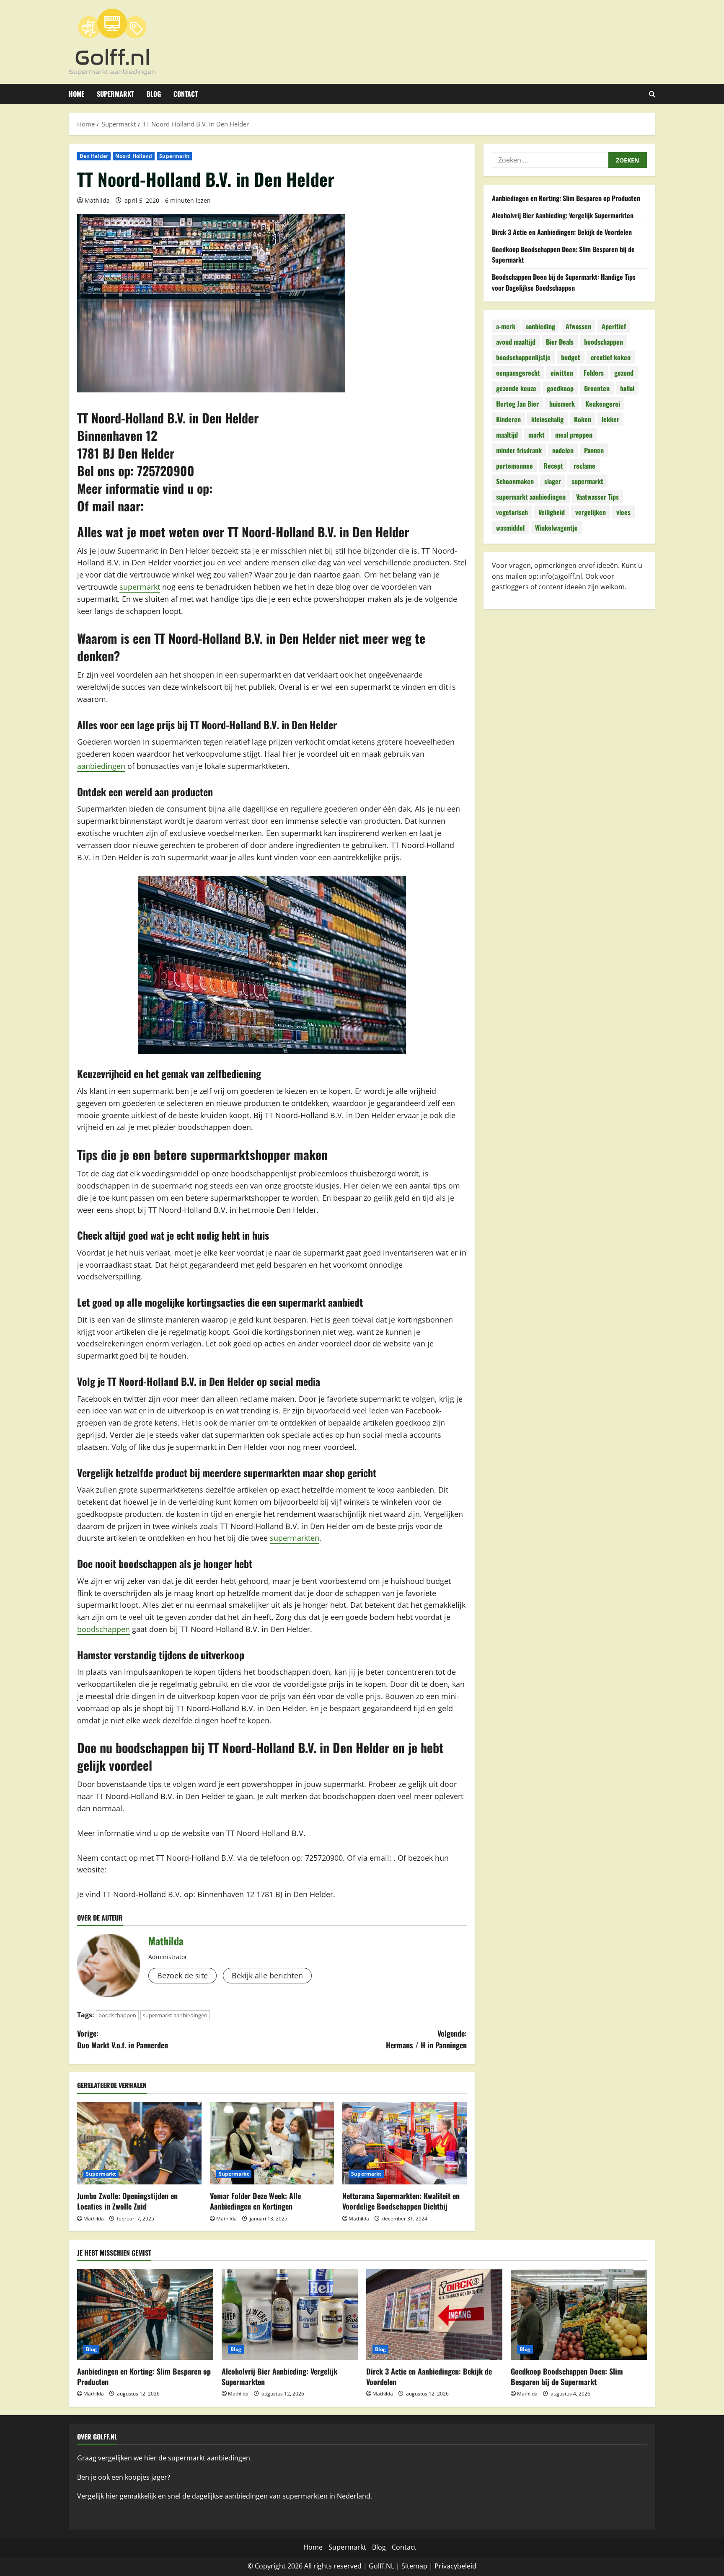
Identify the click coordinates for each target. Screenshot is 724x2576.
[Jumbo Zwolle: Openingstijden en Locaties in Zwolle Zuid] (139, 2143)
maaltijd (507, 435)
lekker (610, 419)
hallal (627, 388)
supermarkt (140, 587)
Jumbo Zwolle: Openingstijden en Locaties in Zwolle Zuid (127, 2201)
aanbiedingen (101, 766)
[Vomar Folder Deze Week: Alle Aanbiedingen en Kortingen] (272, 2143)
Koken (583, 419)
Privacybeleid (455, 2566)
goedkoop (560, 388)
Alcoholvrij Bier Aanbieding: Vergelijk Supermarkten (563, 215)
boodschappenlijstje (523, 357)
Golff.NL (381, 2566)
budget (571, 357)
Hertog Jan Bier (517, 404)
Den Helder (94, 156)
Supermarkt (115, 94)
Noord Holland (134, 156)
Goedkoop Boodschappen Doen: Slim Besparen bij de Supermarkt (567, 2376)
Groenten (597, 388)
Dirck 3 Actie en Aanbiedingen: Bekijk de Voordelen (562, 232)
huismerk (562, 404)
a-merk (506, 326)
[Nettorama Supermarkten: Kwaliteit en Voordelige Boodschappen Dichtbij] (405, 2143)
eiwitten (562, 373)
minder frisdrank (519, 450)
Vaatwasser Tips (597, 497)
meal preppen (574, 435)
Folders (594, 373)
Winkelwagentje (556, 528)
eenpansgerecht (518, 373)
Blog (154, 94)
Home (76, 94)
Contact (186, 94)
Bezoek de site (182, 1975)
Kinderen (508, 419)
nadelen (563, 450)
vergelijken (591, 512)
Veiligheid (552, 512)
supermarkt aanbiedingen (175, 2015)
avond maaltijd (516, 342)
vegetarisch (512, 512)
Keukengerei (603, 404)
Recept (553, 466)
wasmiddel (510, 528)
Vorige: (123, 2039)
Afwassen (578, 326)
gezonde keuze (516, 388)
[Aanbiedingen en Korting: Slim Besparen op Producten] (145, 2314)
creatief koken (611, 357)
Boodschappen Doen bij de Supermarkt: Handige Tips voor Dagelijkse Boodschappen (564, 282)
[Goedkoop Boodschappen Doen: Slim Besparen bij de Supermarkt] (579, 2314)
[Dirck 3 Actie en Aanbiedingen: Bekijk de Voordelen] (434, 2314)
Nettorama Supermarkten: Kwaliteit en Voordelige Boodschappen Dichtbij (401, 2201)
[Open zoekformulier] (652, 94)
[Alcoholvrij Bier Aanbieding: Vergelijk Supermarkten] (290, 2314)
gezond (624, 373)
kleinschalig (547, 419)
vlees (623, 512)
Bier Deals (560, 342)
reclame (584, 466)
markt (537, 435)
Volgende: (426, 2039)
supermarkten (295, 1538)
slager (553, 481)
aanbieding (540, 326)
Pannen (594, 450)
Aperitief (614, 326)
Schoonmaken (515, 481)
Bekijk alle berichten (267, 1975)
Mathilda (97, 200)
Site (407, 2566)
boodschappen (103, 1629)
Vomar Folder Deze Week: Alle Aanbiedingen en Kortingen (255, 2201)
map (420, 2566)
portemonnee (515, 466)
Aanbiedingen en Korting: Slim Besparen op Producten (566, 198)
